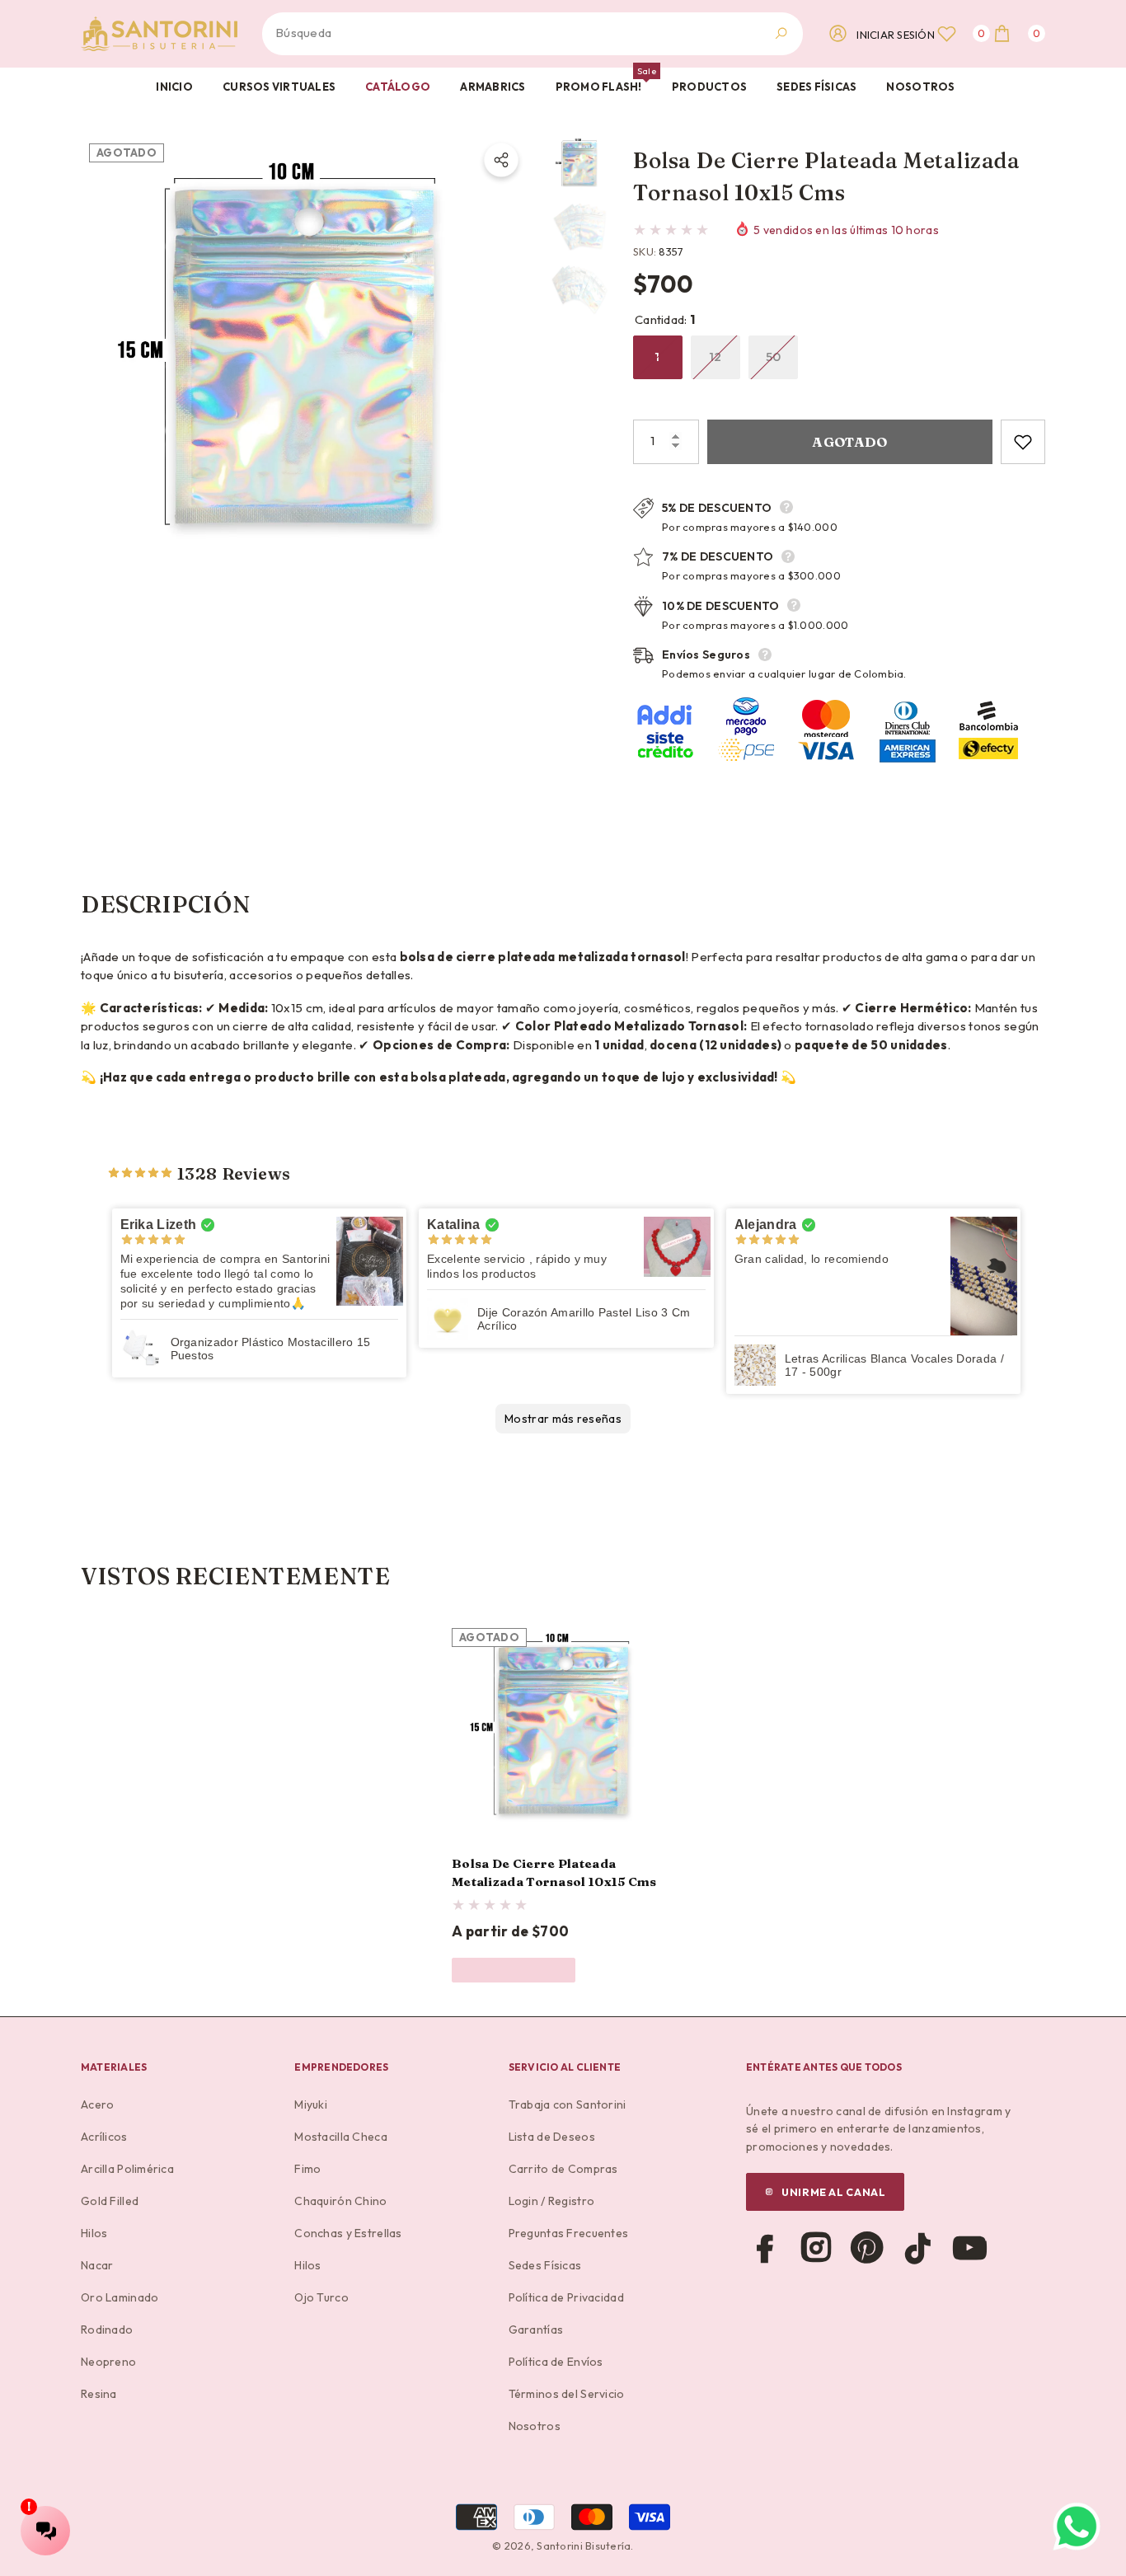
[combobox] (514, 34)
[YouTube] (969, 2248)
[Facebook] (765, 2248)
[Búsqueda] (533, 34)
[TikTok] (918, 2248)
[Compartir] (501, 160)
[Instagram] (816, 2248)
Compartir (501, 160)
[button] (1018, 33)
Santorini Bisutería (584, 2546)
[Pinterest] (867, 2248)
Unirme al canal (833, 2192)
